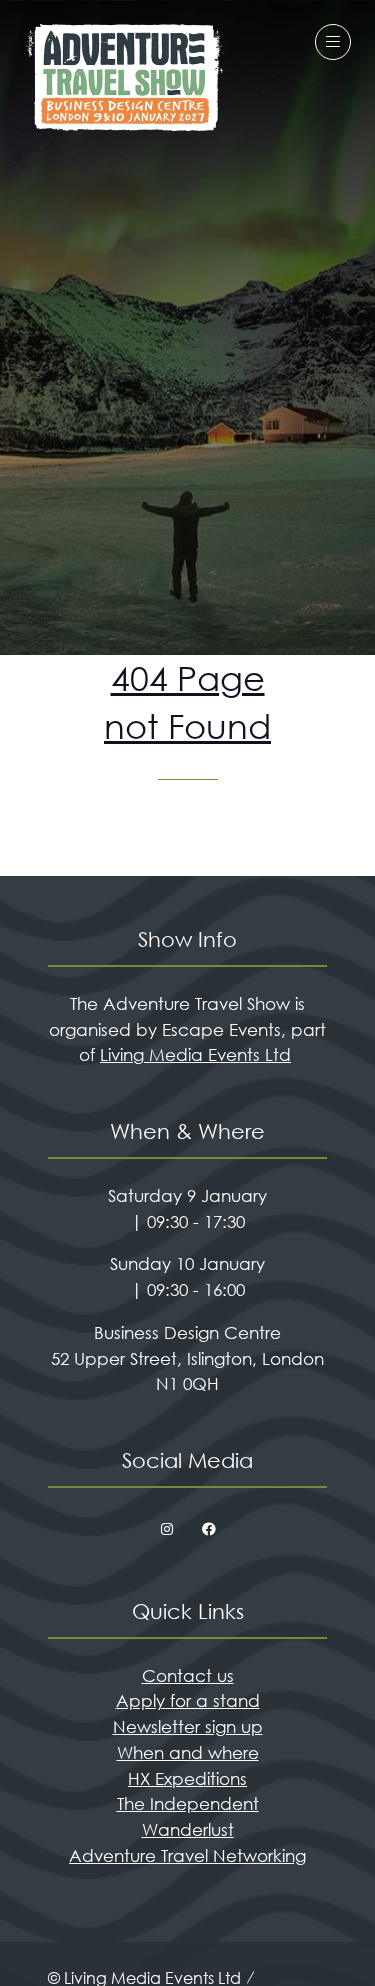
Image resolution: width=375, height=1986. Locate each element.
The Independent (188, 1803)
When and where (188, 1752)
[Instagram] (167, 1530)
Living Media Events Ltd (195, 1054)
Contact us (188, 1675)
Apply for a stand (188, 1700)
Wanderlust (188, 1829)
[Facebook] (209, 1530)
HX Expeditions (187, 1778)
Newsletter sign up (188, 1726)
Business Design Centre (187, 1332)
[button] (333, 42)
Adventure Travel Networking (187, 1855)
